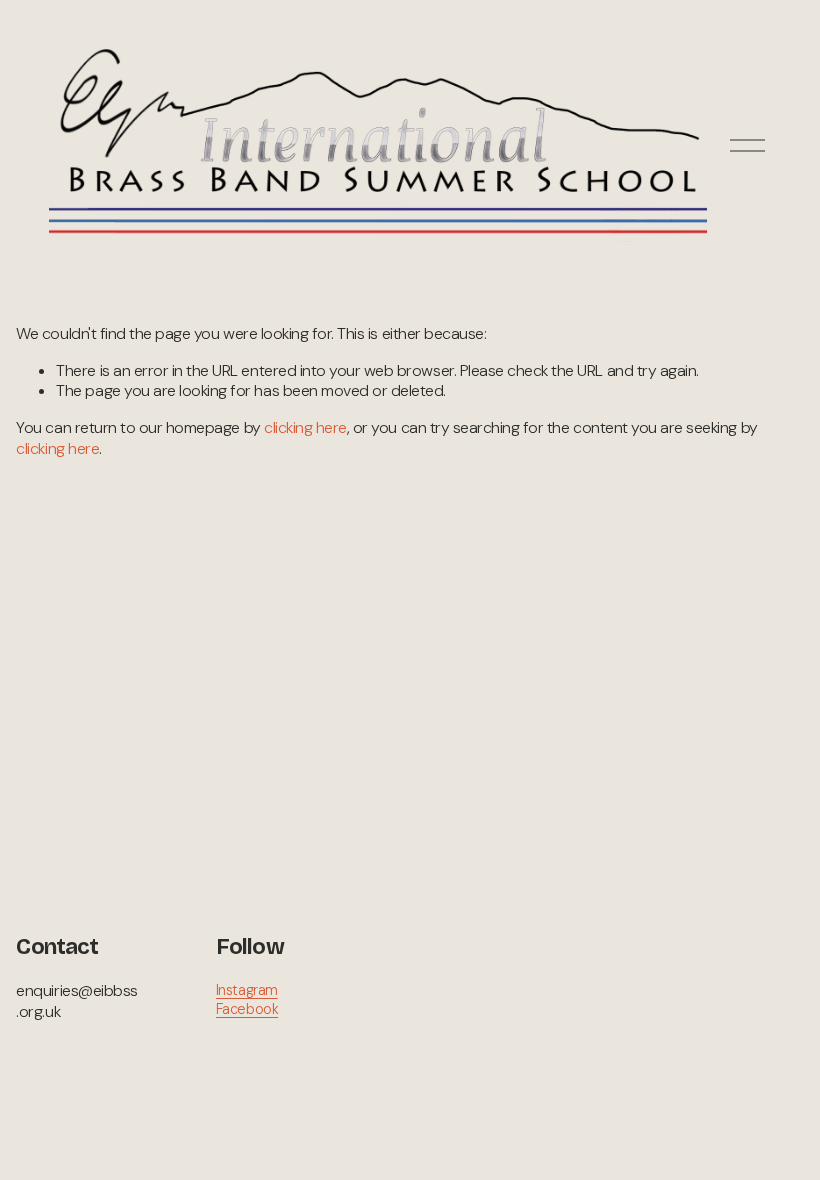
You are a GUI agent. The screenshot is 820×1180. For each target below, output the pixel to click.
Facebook (247, 1009)
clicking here (305, 427)
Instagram (247, 990)
